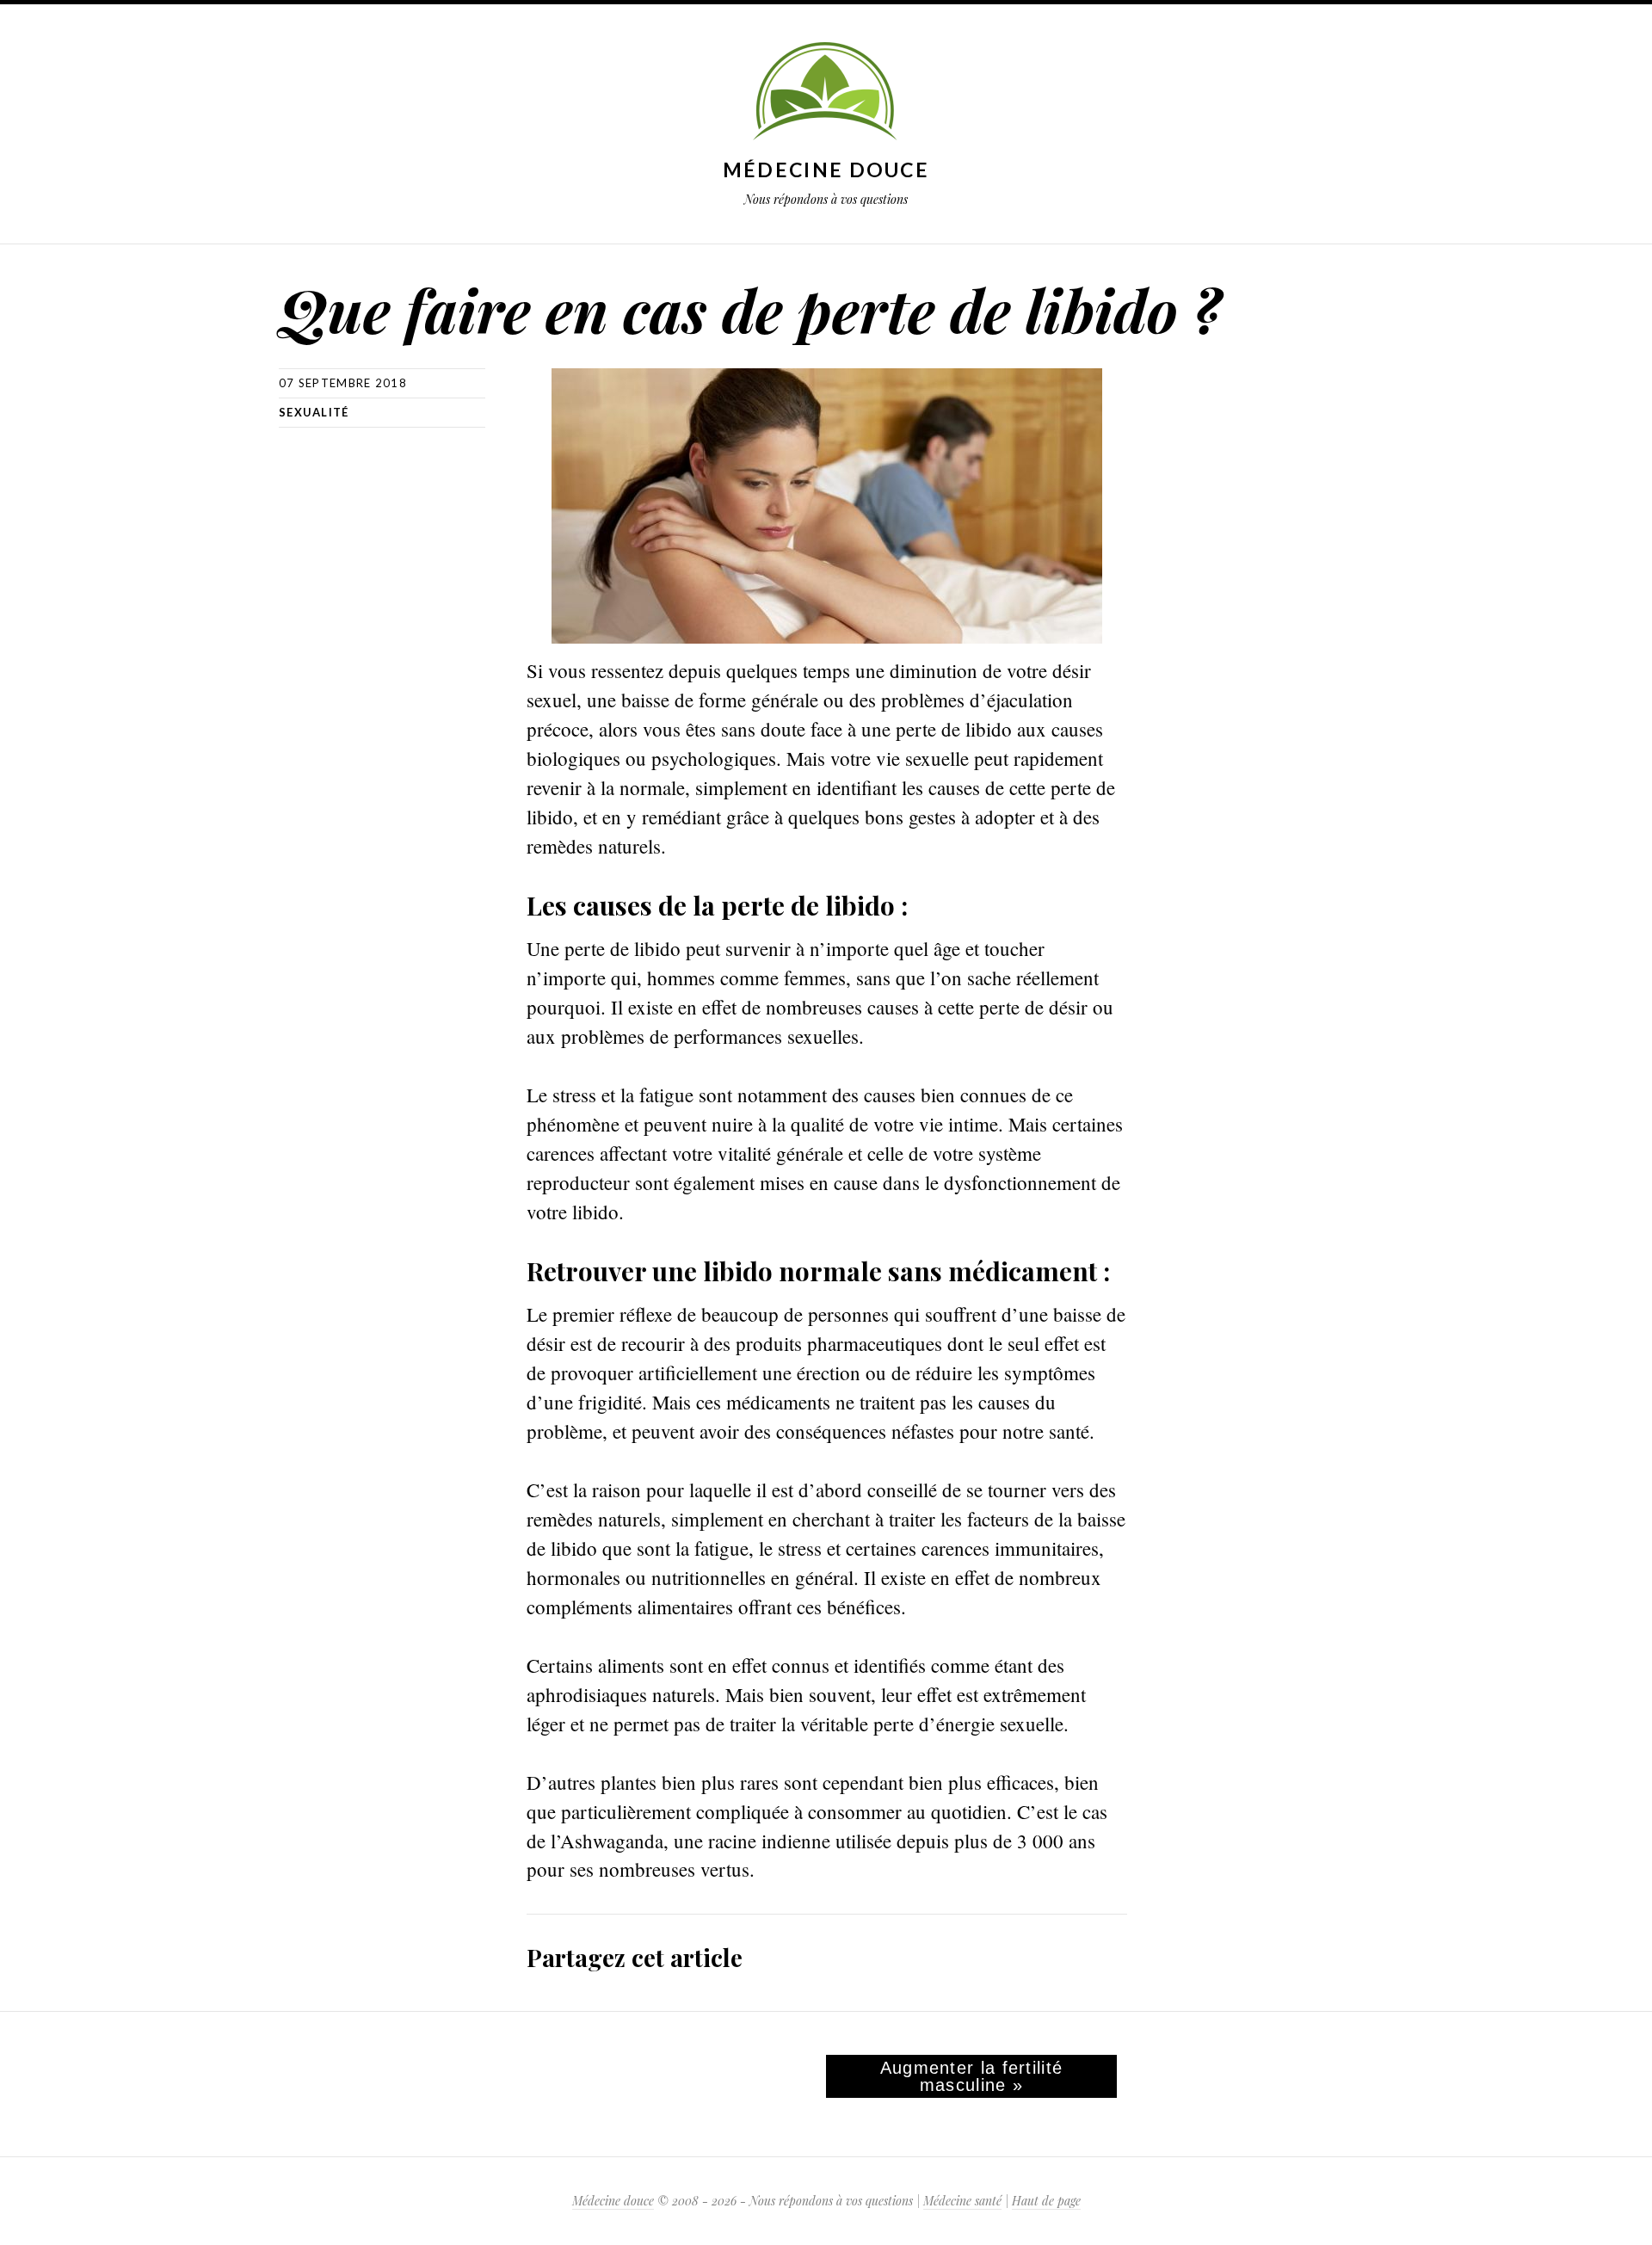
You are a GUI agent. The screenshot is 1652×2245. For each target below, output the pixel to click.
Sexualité (314, 412)
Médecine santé (962, 2201)
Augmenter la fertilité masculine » (972, 2076)
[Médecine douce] (826, 94)
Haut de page (1046, 2201)
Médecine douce (826, 170)
